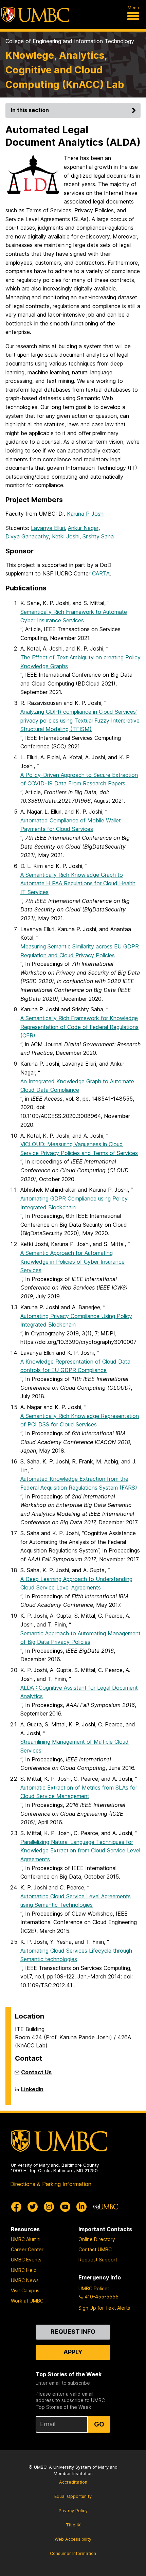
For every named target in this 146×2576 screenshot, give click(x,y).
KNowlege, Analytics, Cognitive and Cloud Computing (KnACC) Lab (65, 70)
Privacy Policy (73, 2511)
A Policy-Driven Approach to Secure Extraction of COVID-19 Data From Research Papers (79, 779)
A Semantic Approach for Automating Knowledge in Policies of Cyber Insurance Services (72, 1262)
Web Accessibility (73, 2539)
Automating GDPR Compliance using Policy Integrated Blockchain (74, 1203)
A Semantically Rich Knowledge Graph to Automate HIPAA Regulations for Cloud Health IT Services (78, 883)
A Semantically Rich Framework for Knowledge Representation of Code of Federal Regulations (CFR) (79, 1027)
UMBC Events (26, 2260)
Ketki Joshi (66, 536)
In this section (30, 110)
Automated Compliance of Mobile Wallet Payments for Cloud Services (71, 825)
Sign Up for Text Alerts (104, 2308)
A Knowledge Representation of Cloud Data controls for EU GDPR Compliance (75, 1366)
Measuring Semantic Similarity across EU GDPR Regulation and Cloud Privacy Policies (80, 951)
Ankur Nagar (83, 528)
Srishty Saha (98, 536)
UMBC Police (93, 2288)
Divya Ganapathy (27, 536)
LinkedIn (32, 2092)
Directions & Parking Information (51, 2184)
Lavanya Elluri (48, 528)
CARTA (101, 573)
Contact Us (36, 2072)
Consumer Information (73, 2553)
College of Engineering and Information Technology (70, 41)
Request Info (73, 2332)
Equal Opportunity (73, 2496)
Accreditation (73, 2482)
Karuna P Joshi (86, 514)
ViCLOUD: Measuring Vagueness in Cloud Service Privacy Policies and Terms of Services (79, 1149)
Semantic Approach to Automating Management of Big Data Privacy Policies (80, 1638)
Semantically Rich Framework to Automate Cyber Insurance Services (74, 616)
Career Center (27, 2249)
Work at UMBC (27, 2301)
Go (99, 2424)
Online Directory (97, 2239)
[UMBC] (35, 15)
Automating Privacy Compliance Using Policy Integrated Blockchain (76, 1320)
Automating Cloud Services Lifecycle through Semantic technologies (76, 1955)
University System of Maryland (85, 2467)
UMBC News (25, 2280)
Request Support (98, 2260)
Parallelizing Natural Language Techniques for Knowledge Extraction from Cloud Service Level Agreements (80, 1851)
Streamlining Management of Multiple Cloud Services (75, 1746)
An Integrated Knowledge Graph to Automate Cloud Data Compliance (77, 1086)
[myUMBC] (105, 2207)
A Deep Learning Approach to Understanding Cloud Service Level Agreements (76, 1583)
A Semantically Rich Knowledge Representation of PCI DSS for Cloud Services (80, 1420)
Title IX (73, 2525)
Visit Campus (25, 2290)
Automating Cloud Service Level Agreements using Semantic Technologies (76, 1901)
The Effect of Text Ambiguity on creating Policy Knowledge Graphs (80, 662)
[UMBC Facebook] (16, 2207)
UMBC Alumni (26, 2239)
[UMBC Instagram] (49, 2207)
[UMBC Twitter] (33, 2207)
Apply (73, 2352)
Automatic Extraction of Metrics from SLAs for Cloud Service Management (79, 1792)
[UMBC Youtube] (65, 2207)
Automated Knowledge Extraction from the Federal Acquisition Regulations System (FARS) (79, 1483)
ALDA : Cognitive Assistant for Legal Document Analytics (79, 1692)
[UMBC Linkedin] (81, 2207)
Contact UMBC (95, 2249)
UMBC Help (24, 2270)
